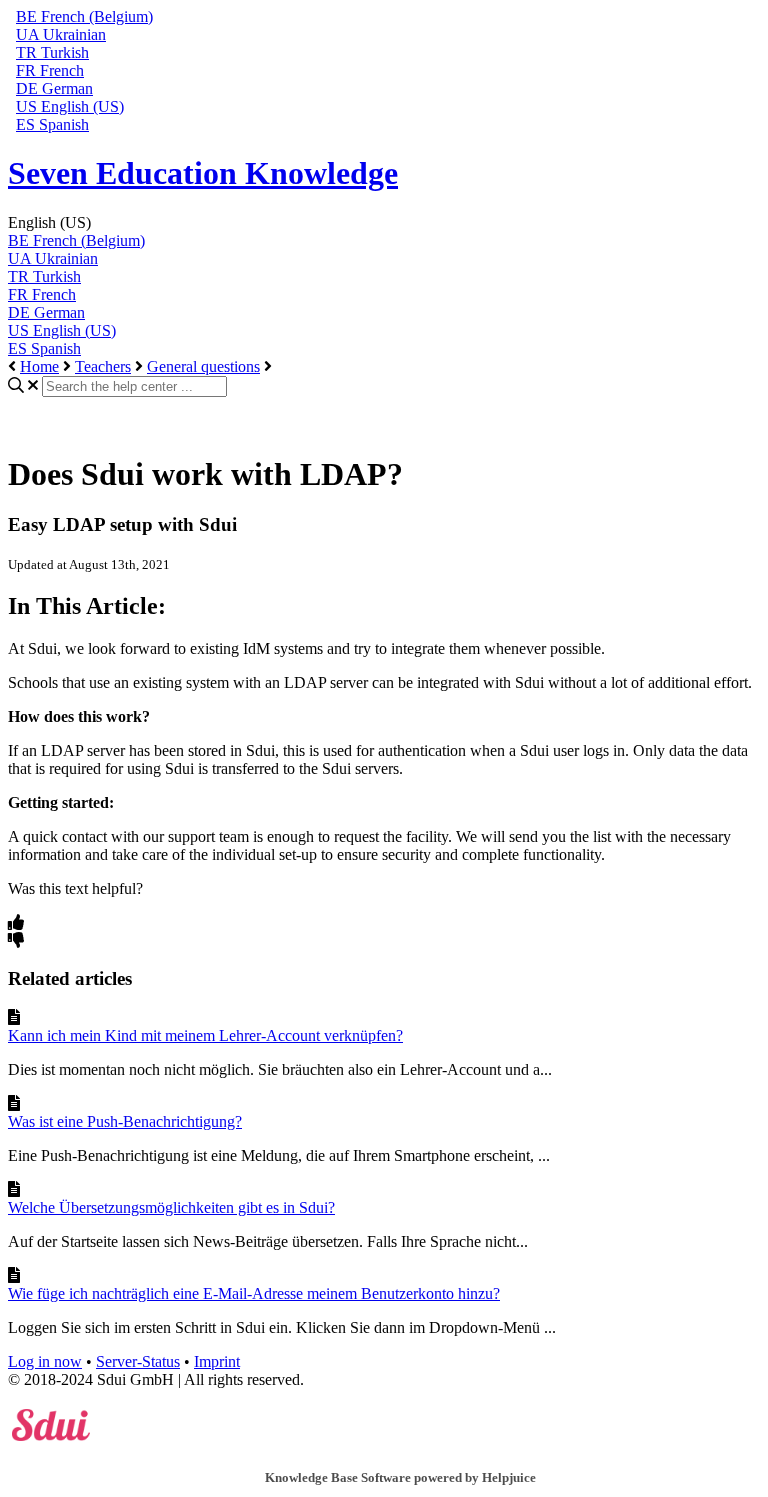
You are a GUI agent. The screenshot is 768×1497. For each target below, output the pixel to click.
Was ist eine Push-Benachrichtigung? (125, 1121)
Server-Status (138, 1361)
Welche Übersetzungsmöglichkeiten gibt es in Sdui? (171, 1207)
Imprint (217, 1361)
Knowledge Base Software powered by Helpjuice (400, 1477)
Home (39, 366)
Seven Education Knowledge (203, 173)
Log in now (45, 1361)
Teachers (103, 366)
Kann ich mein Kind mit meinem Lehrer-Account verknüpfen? (205, 1035)
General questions (203, 366)
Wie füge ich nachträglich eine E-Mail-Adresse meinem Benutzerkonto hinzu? (254, 1293)
